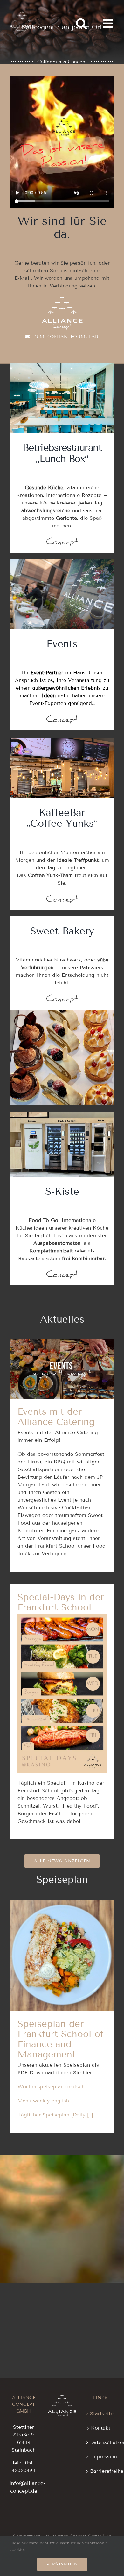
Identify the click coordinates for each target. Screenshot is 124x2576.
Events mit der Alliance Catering (62, 1358)
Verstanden (62, 2564)
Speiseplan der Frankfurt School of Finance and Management (62, 1934)
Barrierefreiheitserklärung (101, 2471)
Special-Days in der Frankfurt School (61, 1602)
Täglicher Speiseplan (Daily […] (55, 2115)
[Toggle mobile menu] (109, 23)
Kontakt (101, 2428)
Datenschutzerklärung (101, 2442)
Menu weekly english (43, 2101)
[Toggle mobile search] (81, 23)
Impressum (101, 2457)
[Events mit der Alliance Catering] (62, 1369)
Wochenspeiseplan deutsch (51, 2087)
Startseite (101, 2414)
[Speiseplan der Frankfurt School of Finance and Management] (62, 1955)
